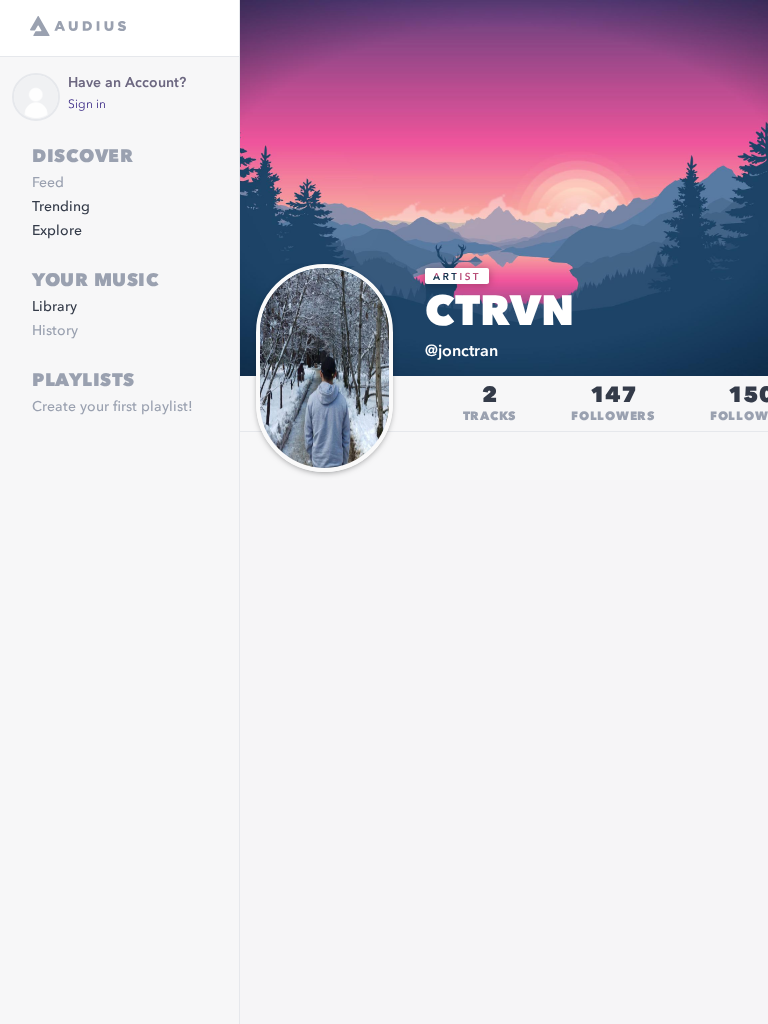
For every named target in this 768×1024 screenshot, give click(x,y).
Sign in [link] (87, 105)
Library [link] (54, 307)
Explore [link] (57, 231)
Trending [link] (61, 207)
